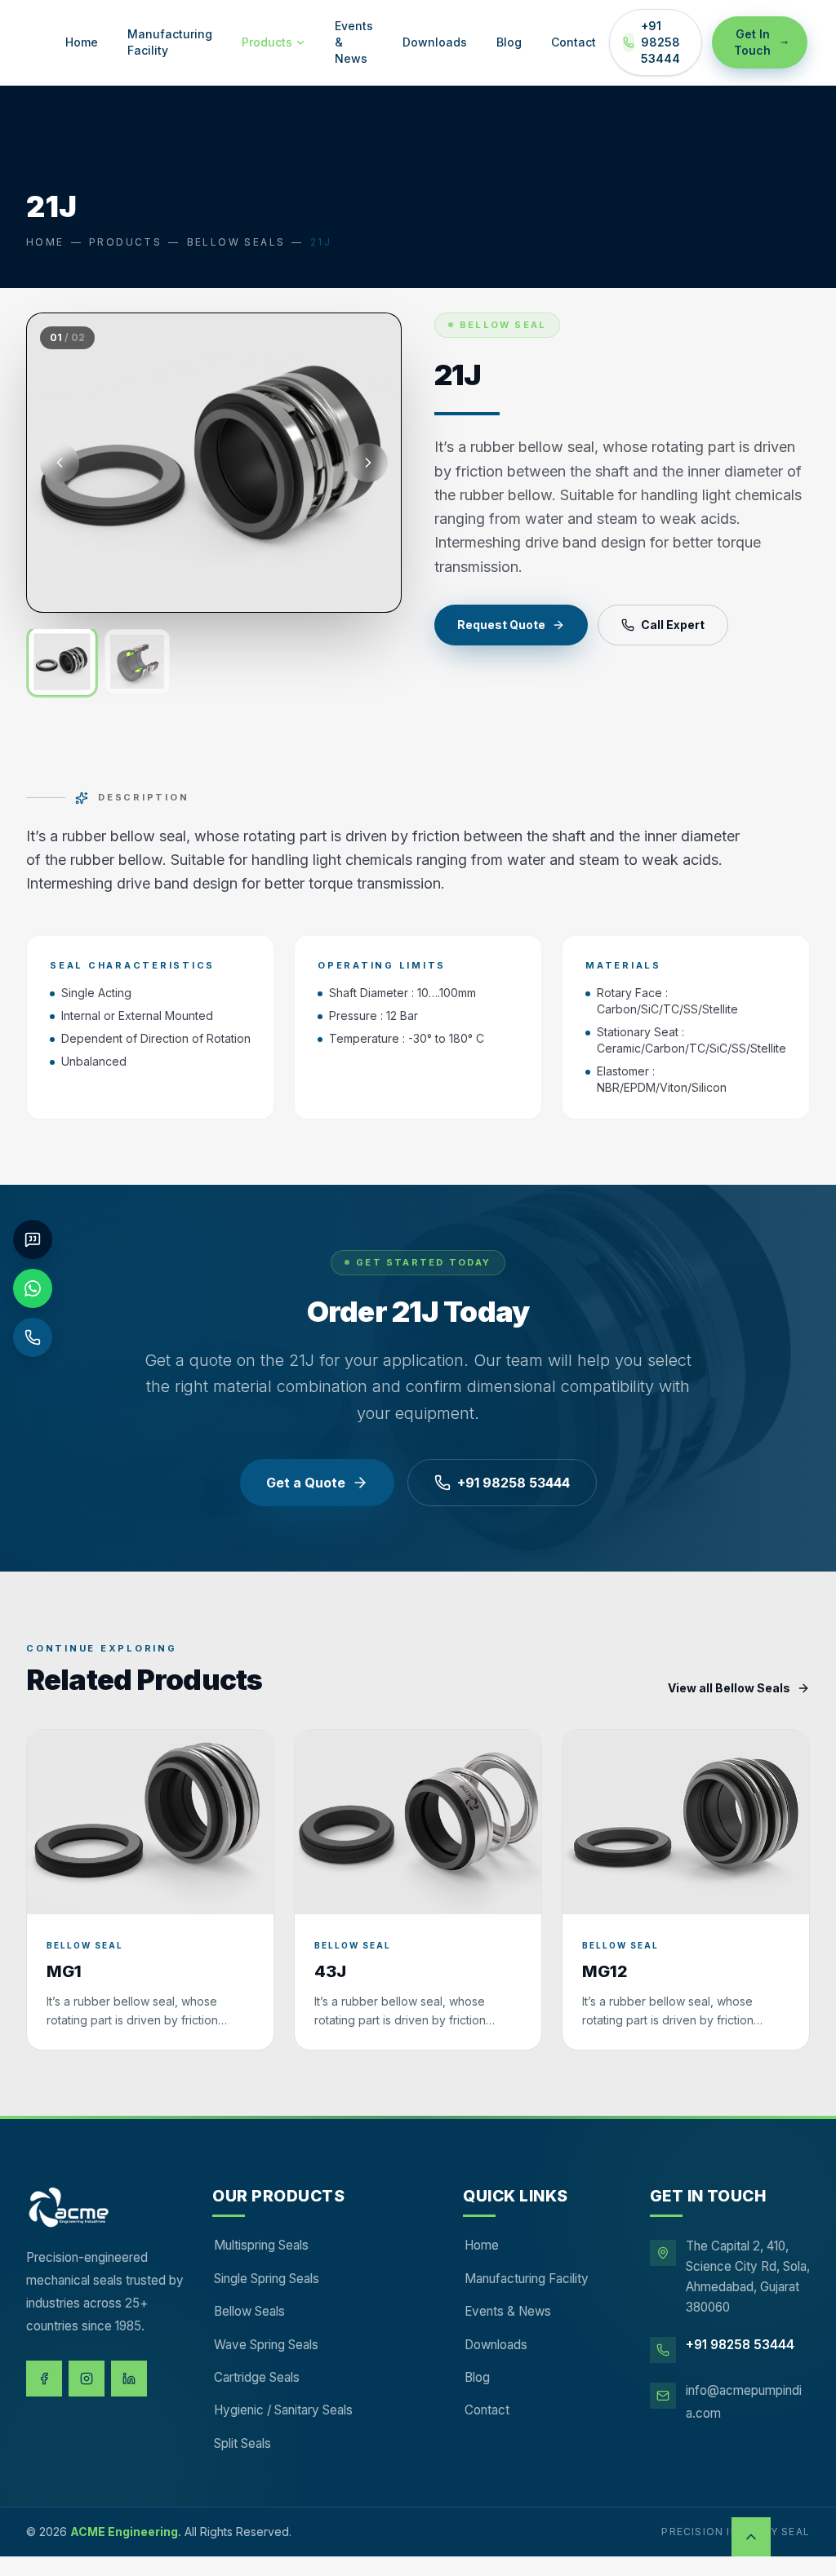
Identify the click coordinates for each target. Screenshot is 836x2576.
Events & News (354, 42)
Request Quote (501, 625)
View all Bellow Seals (729, 1688)
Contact (574, 42)
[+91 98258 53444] (33, 1337)
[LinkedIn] (129, 2379)
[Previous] (60, 463)
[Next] (368, 463)
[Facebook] (44, 2379)
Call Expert (673, 625)
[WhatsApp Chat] (33, 1288)
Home (82, 42)
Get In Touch (752, 42)
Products (267, 42)
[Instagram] (87, 2379)
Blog (509, 42)
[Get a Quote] (33, 1239)
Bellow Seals (236, 242)
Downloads (435, 42)
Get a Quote (306, 1483)
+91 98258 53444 (660, 42)
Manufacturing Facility (170, 42)
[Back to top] (751, 2537)
